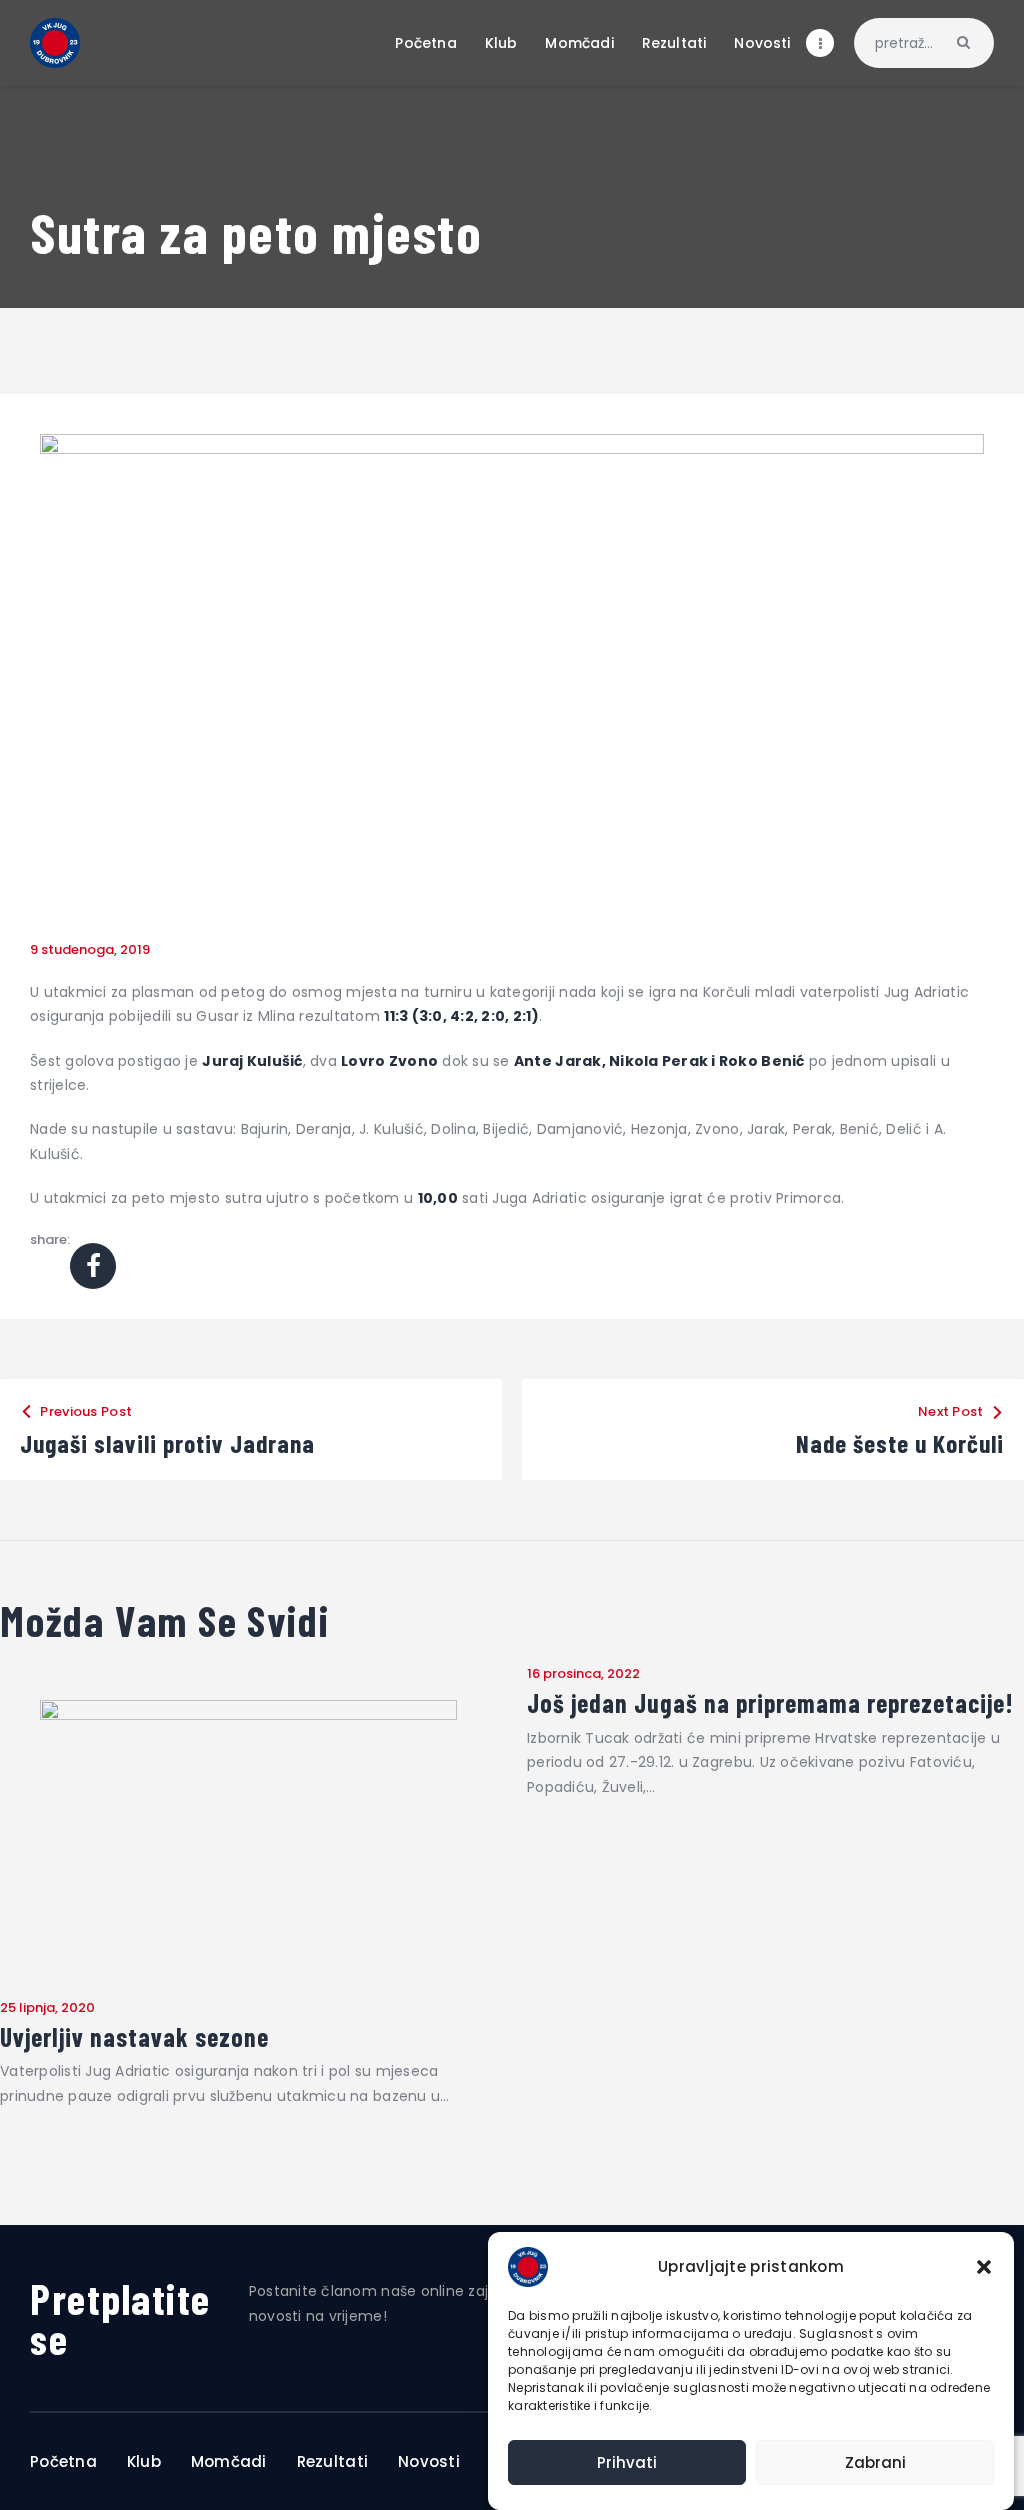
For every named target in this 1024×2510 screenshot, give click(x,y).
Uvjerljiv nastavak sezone (134, 2037)
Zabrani (875, 2462)
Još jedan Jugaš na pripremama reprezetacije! (770, 1703)
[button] (984, 2267)
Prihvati (627, 2462)
